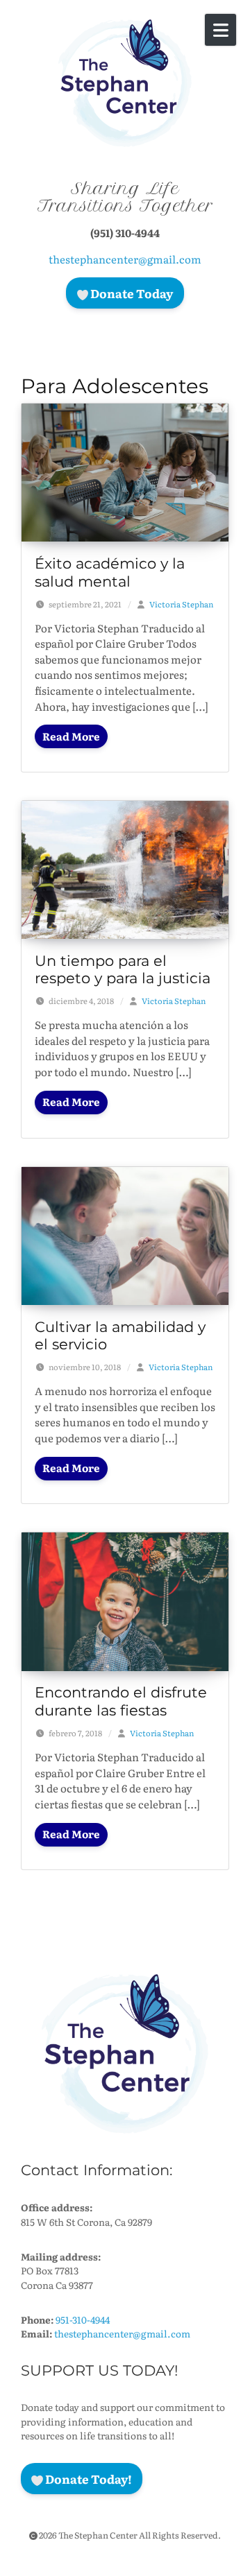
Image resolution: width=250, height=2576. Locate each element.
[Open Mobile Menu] (220, 30)
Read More (71, 736)
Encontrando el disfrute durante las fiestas (121, 1701)
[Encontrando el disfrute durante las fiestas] (125, 1600)
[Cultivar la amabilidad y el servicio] (125, 1234)
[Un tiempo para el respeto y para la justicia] (125, 868)
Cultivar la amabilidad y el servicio (120, 1335)
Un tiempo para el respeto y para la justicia (123, 969)
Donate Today (131, 293)
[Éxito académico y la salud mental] (125, 471)
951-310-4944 (83, 2319)
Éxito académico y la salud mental (110, 572)
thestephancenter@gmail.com (125, 259)
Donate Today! (87, 2479)
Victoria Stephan (181, 604)
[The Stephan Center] (125, 83)
